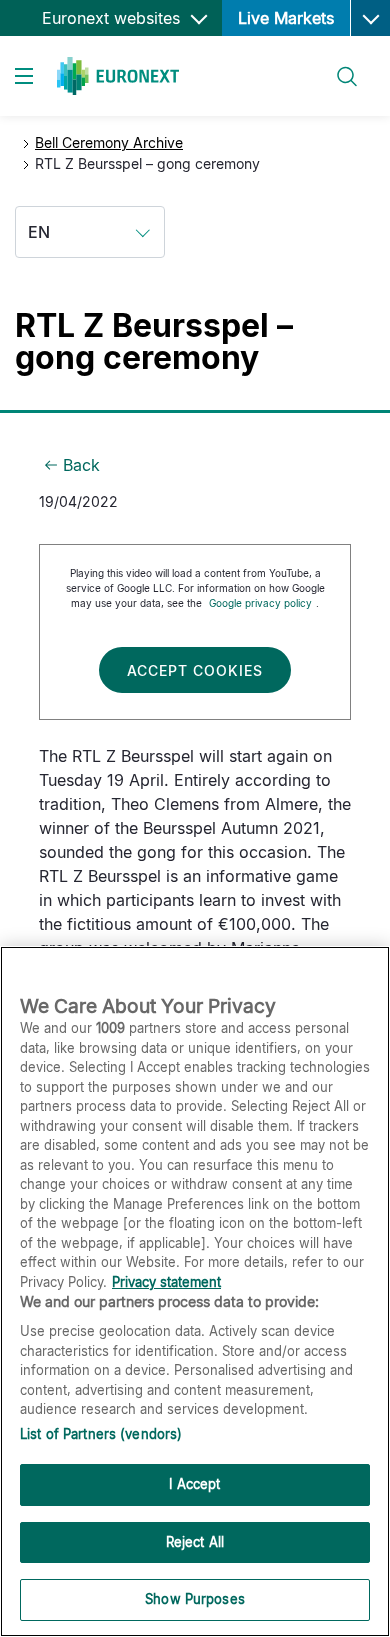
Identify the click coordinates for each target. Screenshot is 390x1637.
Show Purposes (195, 1599)
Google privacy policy (260, 603)
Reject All (195, 1542)
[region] (195, 1291)
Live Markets (286, 18)
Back (81, 465)
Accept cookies (195, 670)
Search (337, 64)
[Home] (118, 76)
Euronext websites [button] (113, 18)
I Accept (194, 1484)
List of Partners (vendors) (101, 1434)
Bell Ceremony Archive (109, 142)
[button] (370, 18)
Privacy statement (166, 1282)
